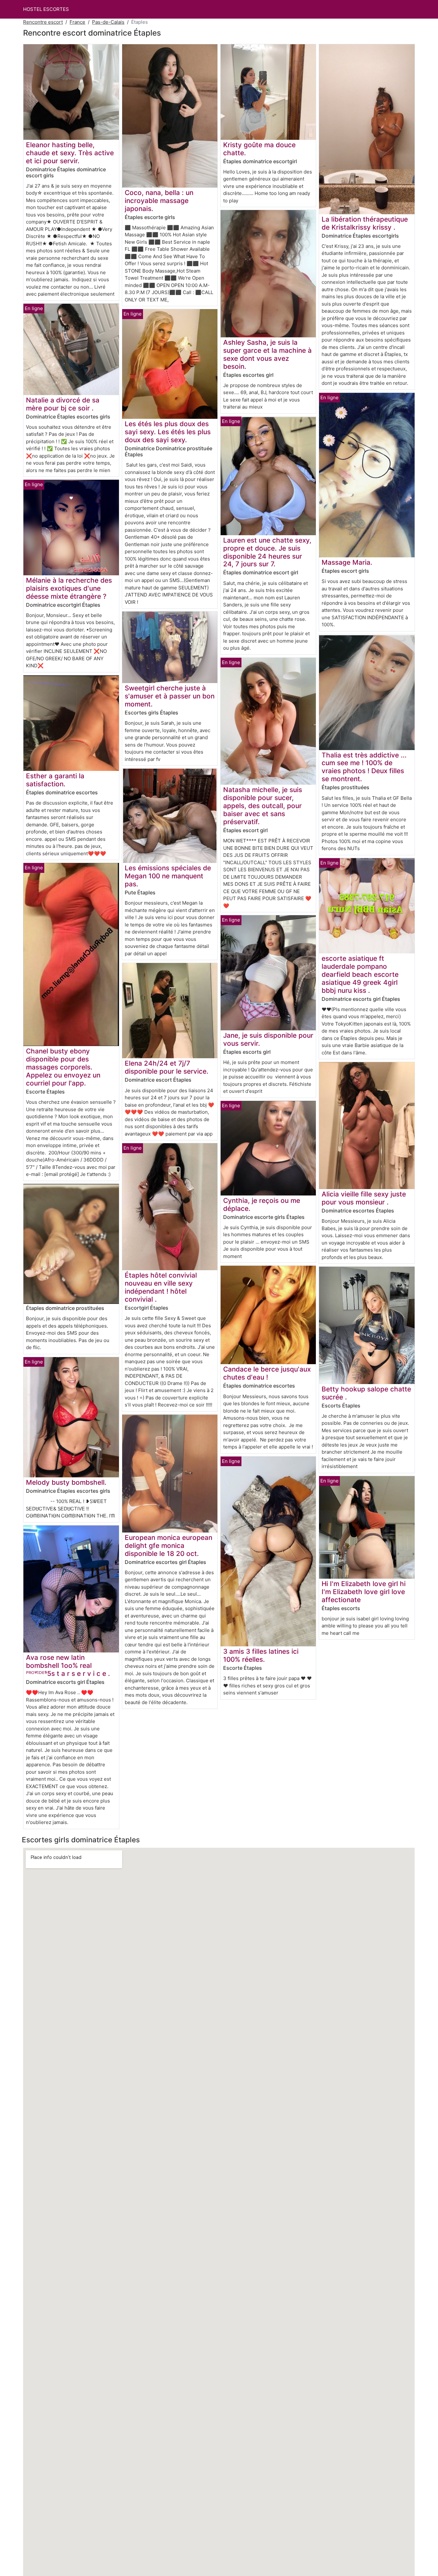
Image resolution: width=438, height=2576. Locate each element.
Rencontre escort (43, 22)
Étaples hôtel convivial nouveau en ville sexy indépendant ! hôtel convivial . (161, 1287)
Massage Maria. (347, 562)
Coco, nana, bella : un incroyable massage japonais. (159, 201)
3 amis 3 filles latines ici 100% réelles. (261, 1655)
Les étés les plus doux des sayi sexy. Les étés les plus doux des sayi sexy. (168, 432)
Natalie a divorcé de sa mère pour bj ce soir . (63, 404)
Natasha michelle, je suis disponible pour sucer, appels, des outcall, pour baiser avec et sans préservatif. (263, 806)
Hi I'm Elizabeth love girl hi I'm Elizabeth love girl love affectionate (364, 1592)
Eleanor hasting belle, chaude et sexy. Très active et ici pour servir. (70, 153)
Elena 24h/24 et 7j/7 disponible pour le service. (167, 1067)
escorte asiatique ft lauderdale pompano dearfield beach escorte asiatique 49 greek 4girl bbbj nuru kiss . (360, 974)
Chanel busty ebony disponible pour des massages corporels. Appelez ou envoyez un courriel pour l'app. (63, 1067)
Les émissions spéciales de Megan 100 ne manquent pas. (168, 876)
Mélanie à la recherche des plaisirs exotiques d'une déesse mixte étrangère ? (69, 588)
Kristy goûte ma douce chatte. (259, 149)
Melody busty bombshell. (66, 1482)
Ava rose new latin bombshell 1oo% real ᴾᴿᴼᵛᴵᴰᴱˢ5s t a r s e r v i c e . (68, 1665)
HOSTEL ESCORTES (46, 9)
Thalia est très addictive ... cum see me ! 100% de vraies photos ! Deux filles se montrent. (364, 767)
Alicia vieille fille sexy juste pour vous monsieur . (364, 1198)
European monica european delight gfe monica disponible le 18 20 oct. (168, 1546)
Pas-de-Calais (108, 22)
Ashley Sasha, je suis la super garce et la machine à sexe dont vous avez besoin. (267, 354)
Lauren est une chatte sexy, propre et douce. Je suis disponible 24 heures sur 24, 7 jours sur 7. (267, 552)
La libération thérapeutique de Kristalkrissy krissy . (365, 223)
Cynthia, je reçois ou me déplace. (262, 1204)
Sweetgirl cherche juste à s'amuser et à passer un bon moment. (170, 696)
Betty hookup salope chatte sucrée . (366, 1393)
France (77, 22)
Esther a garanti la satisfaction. (55, 780)
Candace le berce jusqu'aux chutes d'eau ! (267, 1373)
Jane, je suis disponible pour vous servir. (268, 1039)
